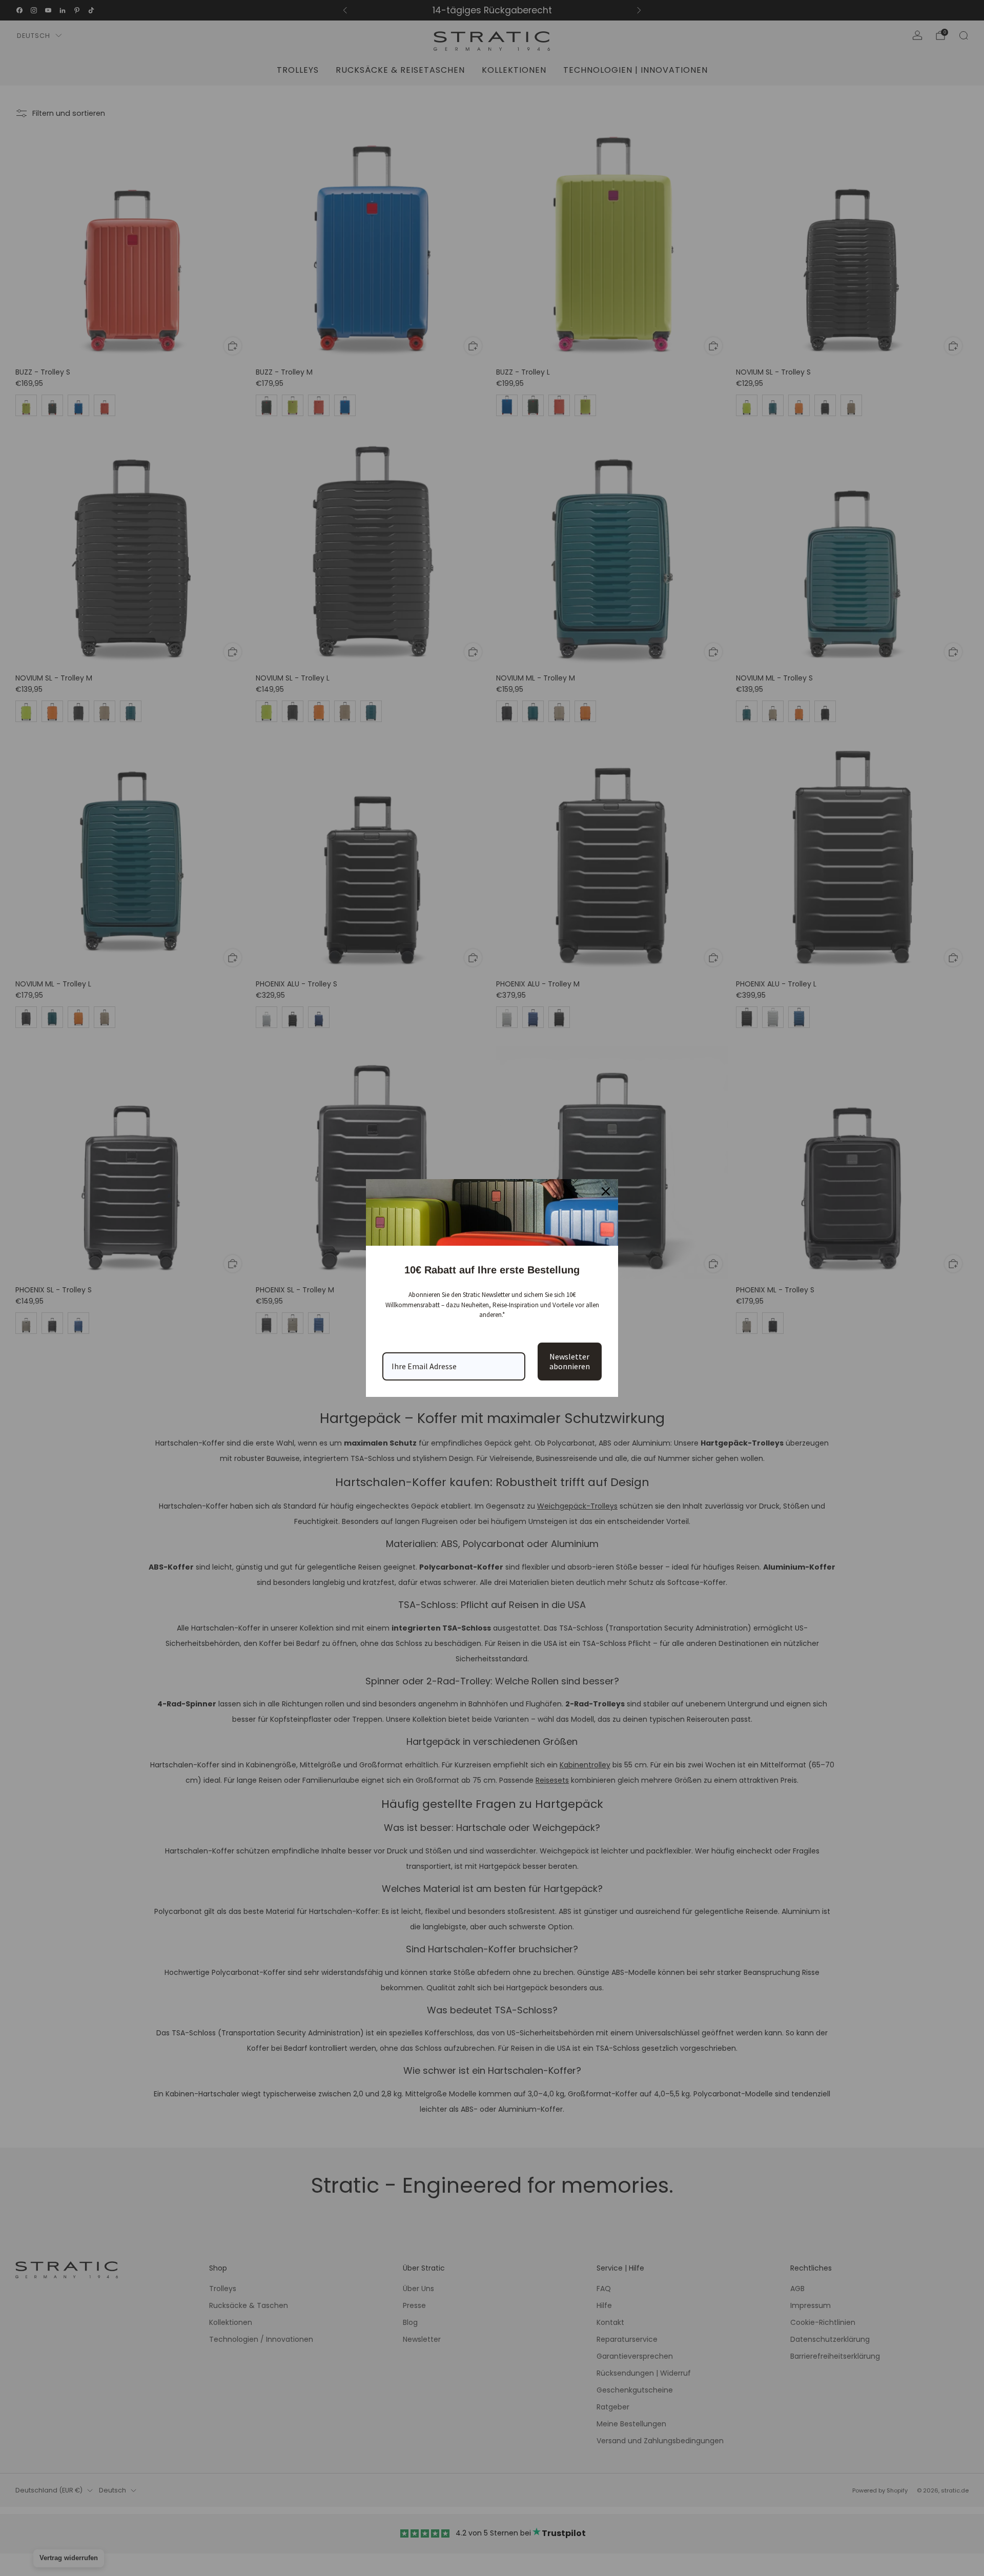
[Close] (606, 1191)
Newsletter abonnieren (570, 1361)
